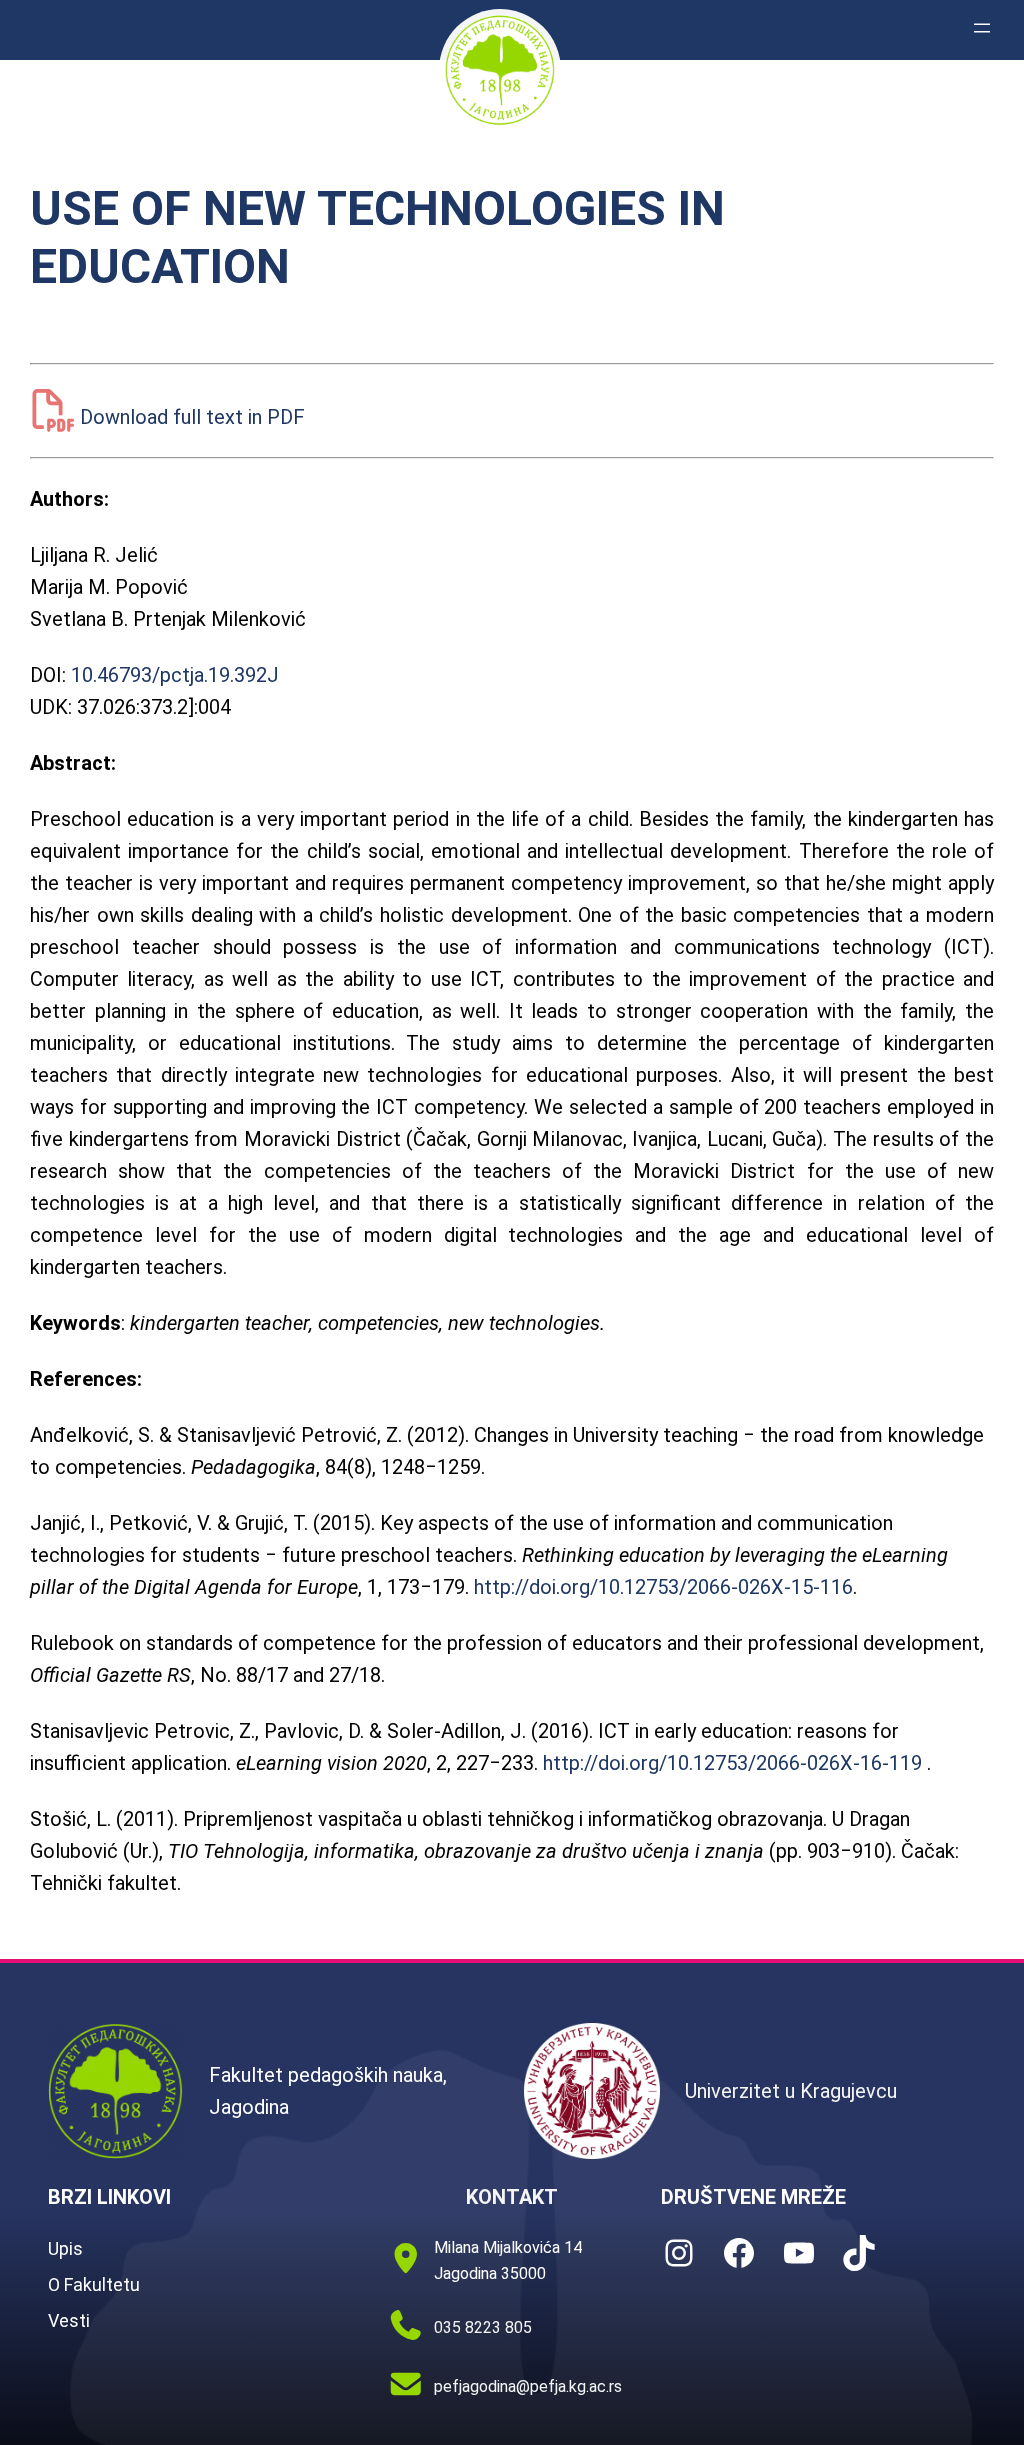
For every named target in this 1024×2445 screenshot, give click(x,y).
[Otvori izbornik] (982, 28)
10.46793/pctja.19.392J (175, 675)
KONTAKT (512, 2197)
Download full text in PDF (192, 417)
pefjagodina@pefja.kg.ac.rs (528, 2386)
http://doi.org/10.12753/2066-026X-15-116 (663, 1587)
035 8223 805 (483, 2327)
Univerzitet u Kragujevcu (791, 2091)
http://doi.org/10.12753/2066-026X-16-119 (732, 1763)
